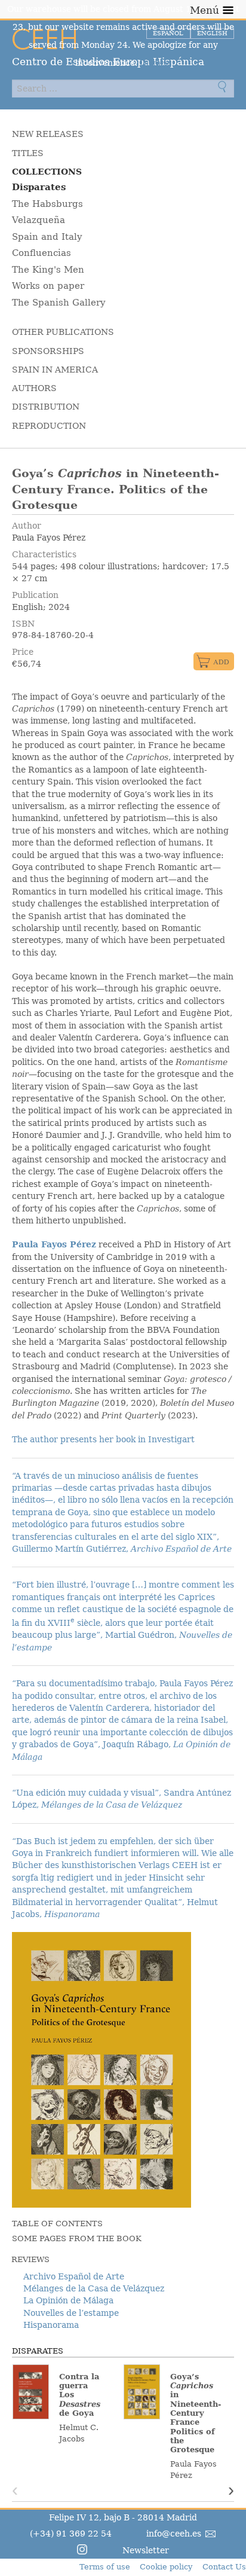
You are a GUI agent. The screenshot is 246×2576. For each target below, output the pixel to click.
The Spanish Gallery (59, 303)
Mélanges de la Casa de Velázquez (94, 2288)
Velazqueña (39, 220)
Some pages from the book (77, 2238)
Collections (47, 172)
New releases (48, 134)
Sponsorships (48, 351)
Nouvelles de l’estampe (71, 2313)
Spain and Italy (47, 237)
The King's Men (48, 270)
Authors (34, 388)
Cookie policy (166, 2567)
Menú (205, 10)
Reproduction (49, 426)
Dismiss (156, 63)
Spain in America (55, 370)
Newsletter (146, 2550)
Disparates (39, 187)
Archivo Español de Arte (74, 2276)
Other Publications (63, 332)
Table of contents (57, 2224)
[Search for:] (123, 88)
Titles (28, 153)
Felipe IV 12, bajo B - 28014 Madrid (123, 2517)
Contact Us (224, 2567)
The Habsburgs (47, 204)
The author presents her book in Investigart (103, 1439)
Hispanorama (51, 2325)
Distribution (46, 407)
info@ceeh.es (174, 2534)
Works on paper (48, 286)
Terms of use (105, 2567)
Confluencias (41, 253)
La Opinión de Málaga (68, 2300)
